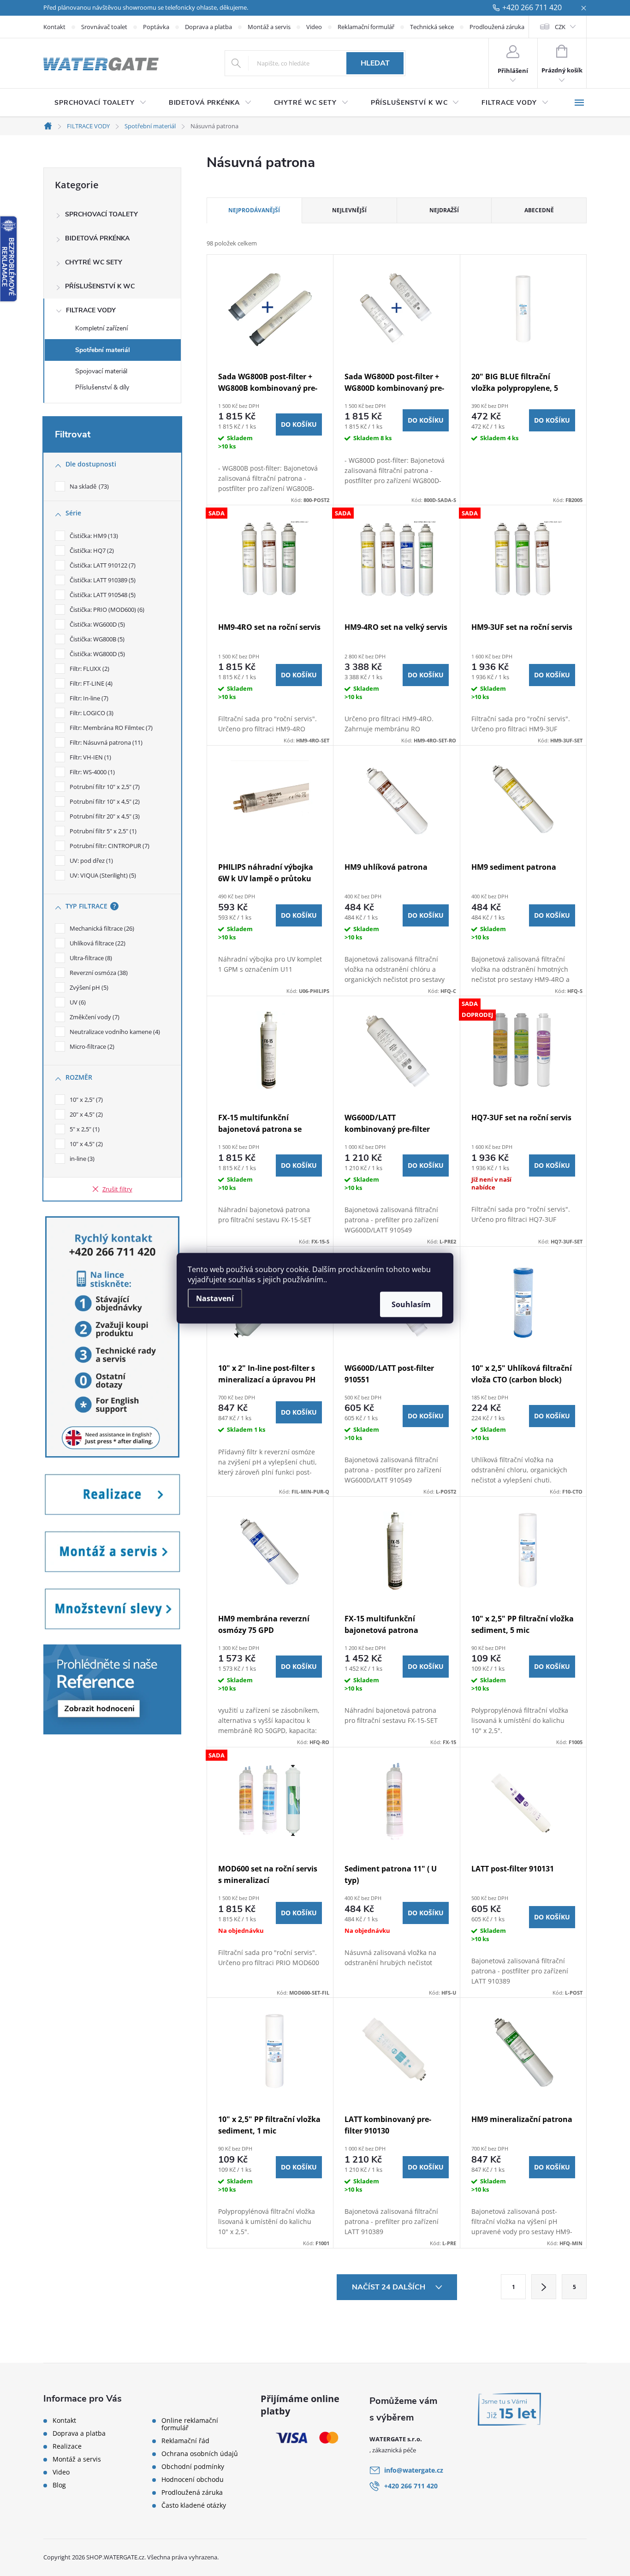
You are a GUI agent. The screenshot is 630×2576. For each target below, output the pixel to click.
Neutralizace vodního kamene (114, 1032)
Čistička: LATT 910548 (102, 595)
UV (77, 1002)
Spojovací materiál (101, 371)
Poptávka (156, 27)
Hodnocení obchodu (193, 2480)
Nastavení (215, 1298)
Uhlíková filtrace (97, 943)
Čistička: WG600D (96, 624)
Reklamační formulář (366, 27)
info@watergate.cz (414, 2470)
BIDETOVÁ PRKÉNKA (97, 238)
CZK (560, 27)
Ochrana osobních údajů (200, 2454)
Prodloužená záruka (497, 27)
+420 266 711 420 (532, 8)
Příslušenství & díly (102, 387)
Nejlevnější (349, 210)
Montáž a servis (269, 27)
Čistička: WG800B (96, 639)
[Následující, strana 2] (544, 2287)
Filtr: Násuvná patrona (105, 742)
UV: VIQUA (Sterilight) (102, 875)
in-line (81, 1159)
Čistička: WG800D (96, 654)
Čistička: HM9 (93, 536)
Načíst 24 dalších (389, 2287)
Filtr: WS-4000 (91, 772)
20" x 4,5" (85, 1114)
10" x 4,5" (85, 1144)
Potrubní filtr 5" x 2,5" (102, 831)
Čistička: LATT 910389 (102, 580)
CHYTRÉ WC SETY (94, 262)
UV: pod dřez (90, 861)
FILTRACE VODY (91, 310)
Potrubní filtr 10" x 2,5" (104, 787)
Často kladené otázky (194, 2505)
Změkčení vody (94, 1017)
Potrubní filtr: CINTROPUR (109, 846)
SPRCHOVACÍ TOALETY (101, 214)
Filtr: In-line (88, 698)
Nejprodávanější (254, 210)
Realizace (67, 2446)
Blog (59, 2485)
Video (314, 27)
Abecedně (539, 210)
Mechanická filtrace (101, 928)
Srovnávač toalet (104, 27)
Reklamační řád (185, 2441)
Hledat (375, 63)
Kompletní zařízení (101, 328)
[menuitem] (101, 103)
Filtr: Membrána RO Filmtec (110, 728)
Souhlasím (411, 1304)
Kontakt (54, 27)
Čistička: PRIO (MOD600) (106, 610)
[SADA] (270, 559)
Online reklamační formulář (190, 2424)
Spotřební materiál (103, 350)
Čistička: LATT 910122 (102, 565)
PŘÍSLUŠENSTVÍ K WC (100, 286)
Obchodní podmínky (193, 2467)
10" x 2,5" (85, 1100)
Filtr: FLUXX (89, 669)
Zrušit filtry (117, 1189)
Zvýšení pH (88, 987)
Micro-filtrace (91, 1046)
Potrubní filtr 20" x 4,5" (104, 816)
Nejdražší (444, 210)
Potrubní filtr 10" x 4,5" (104, 801)
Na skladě (88, 486)
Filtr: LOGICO (91, 713)
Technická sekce (432, 27)
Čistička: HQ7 (91, 550)
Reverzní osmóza (98, 973)
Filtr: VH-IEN (89, 757)
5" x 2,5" (84, 1129)
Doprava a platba (208, 27)
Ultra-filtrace (90, 958)
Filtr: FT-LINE (90, 683)
